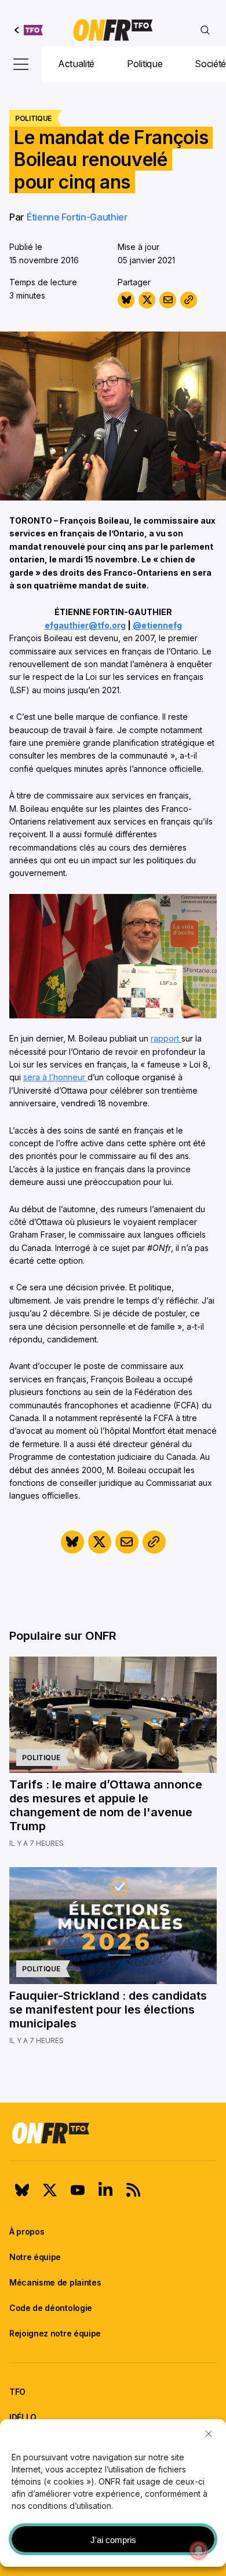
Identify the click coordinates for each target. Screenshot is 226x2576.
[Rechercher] (205, 30)
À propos (27, 2231)
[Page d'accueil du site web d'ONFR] (113, 30)
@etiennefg (157, 625)
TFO (17, 2392)
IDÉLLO (23, 2417)
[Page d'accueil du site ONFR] (113, 2133)
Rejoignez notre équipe (55, 2333)
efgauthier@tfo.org (85, 625)
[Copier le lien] (189, 300)
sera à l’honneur (55, 1077)
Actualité (76, 64)
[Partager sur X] (147, 300)
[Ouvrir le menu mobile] (21, 64)
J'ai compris (113, 2540)
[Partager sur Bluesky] (126, 300)
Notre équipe (35, 2257)
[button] (209, 2434)
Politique (145, 64)
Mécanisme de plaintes (55, 2282)
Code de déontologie (51, 2308)
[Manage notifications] (199, 2551)
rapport (166, 1038)
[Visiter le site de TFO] (29, 30)
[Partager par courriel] (168, 300)
